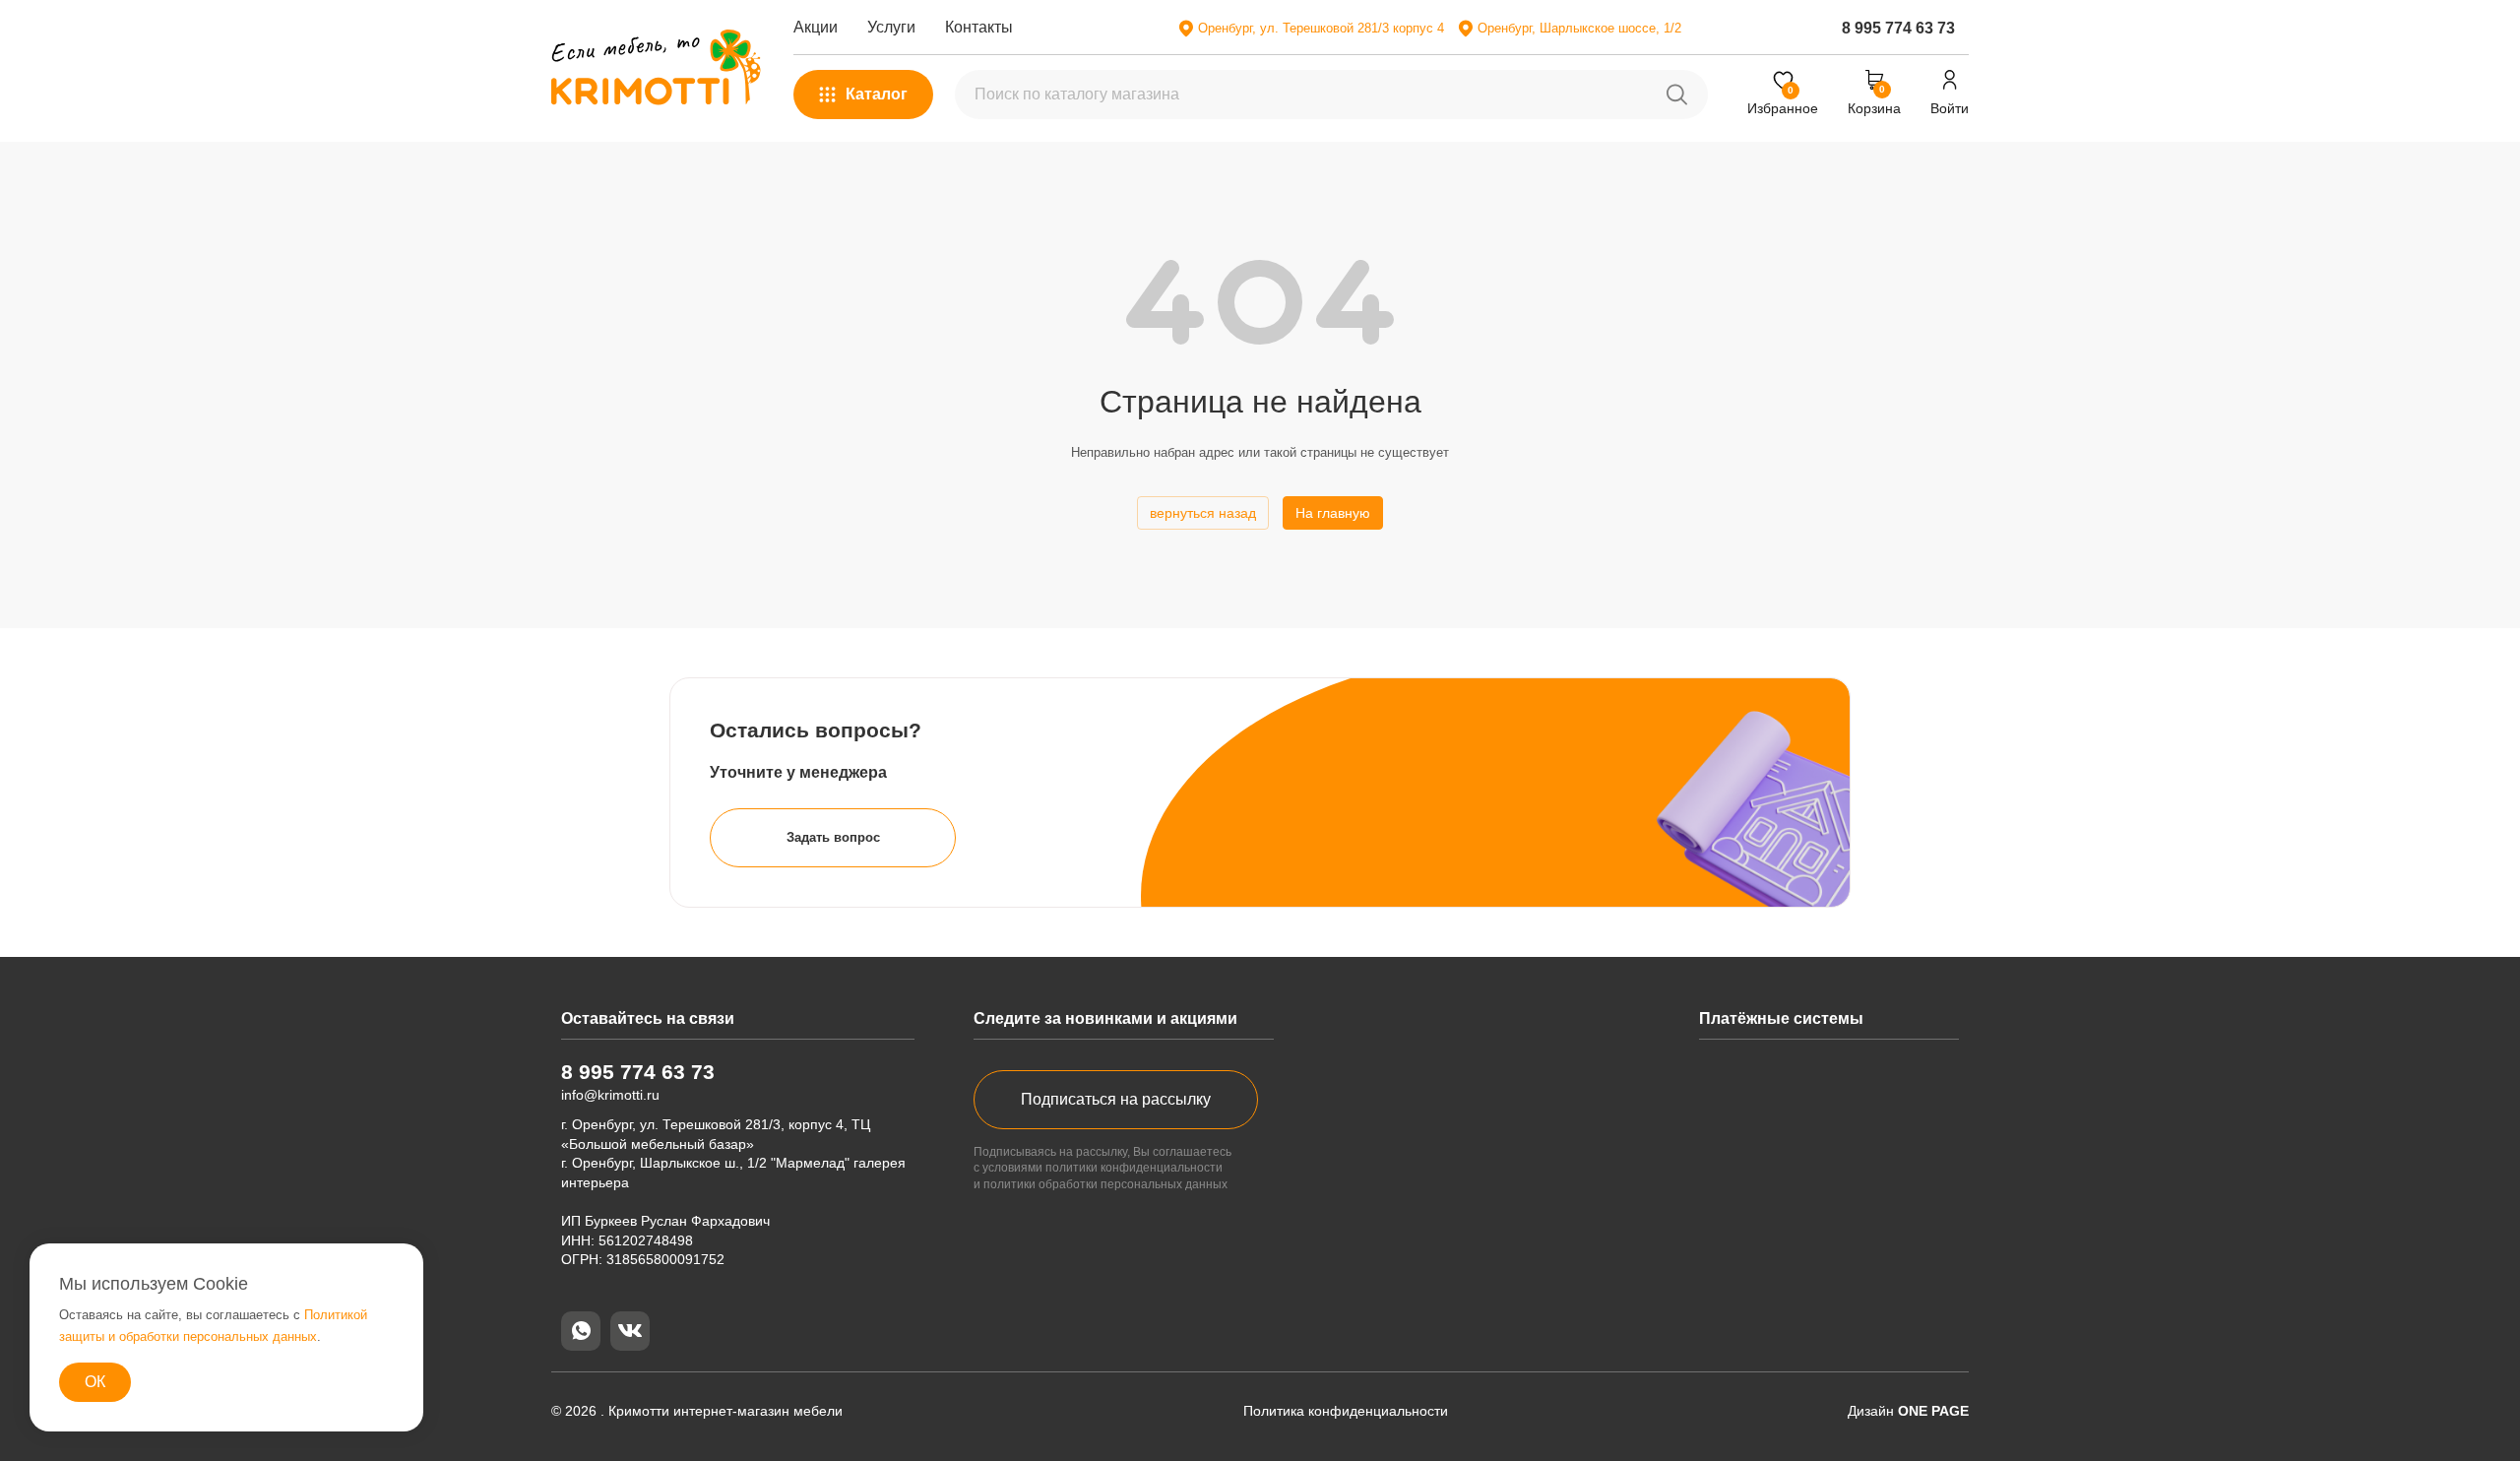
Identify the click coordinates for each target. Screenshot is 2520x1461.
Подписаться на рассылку (1116, 1099)
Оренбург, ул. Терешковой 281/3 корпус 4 (1321, 28)
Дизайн (1908, 1411)
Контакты (979, 27)
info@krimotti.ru (610, 1095)
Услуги (891, 27)
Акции (816, 27)
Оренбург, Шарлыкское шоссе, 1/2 (1579, 28)
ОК (95, 1382)
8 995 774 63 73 (1898, 28)
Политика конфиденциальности (1346, 1411)
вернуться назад (1203, 513)
